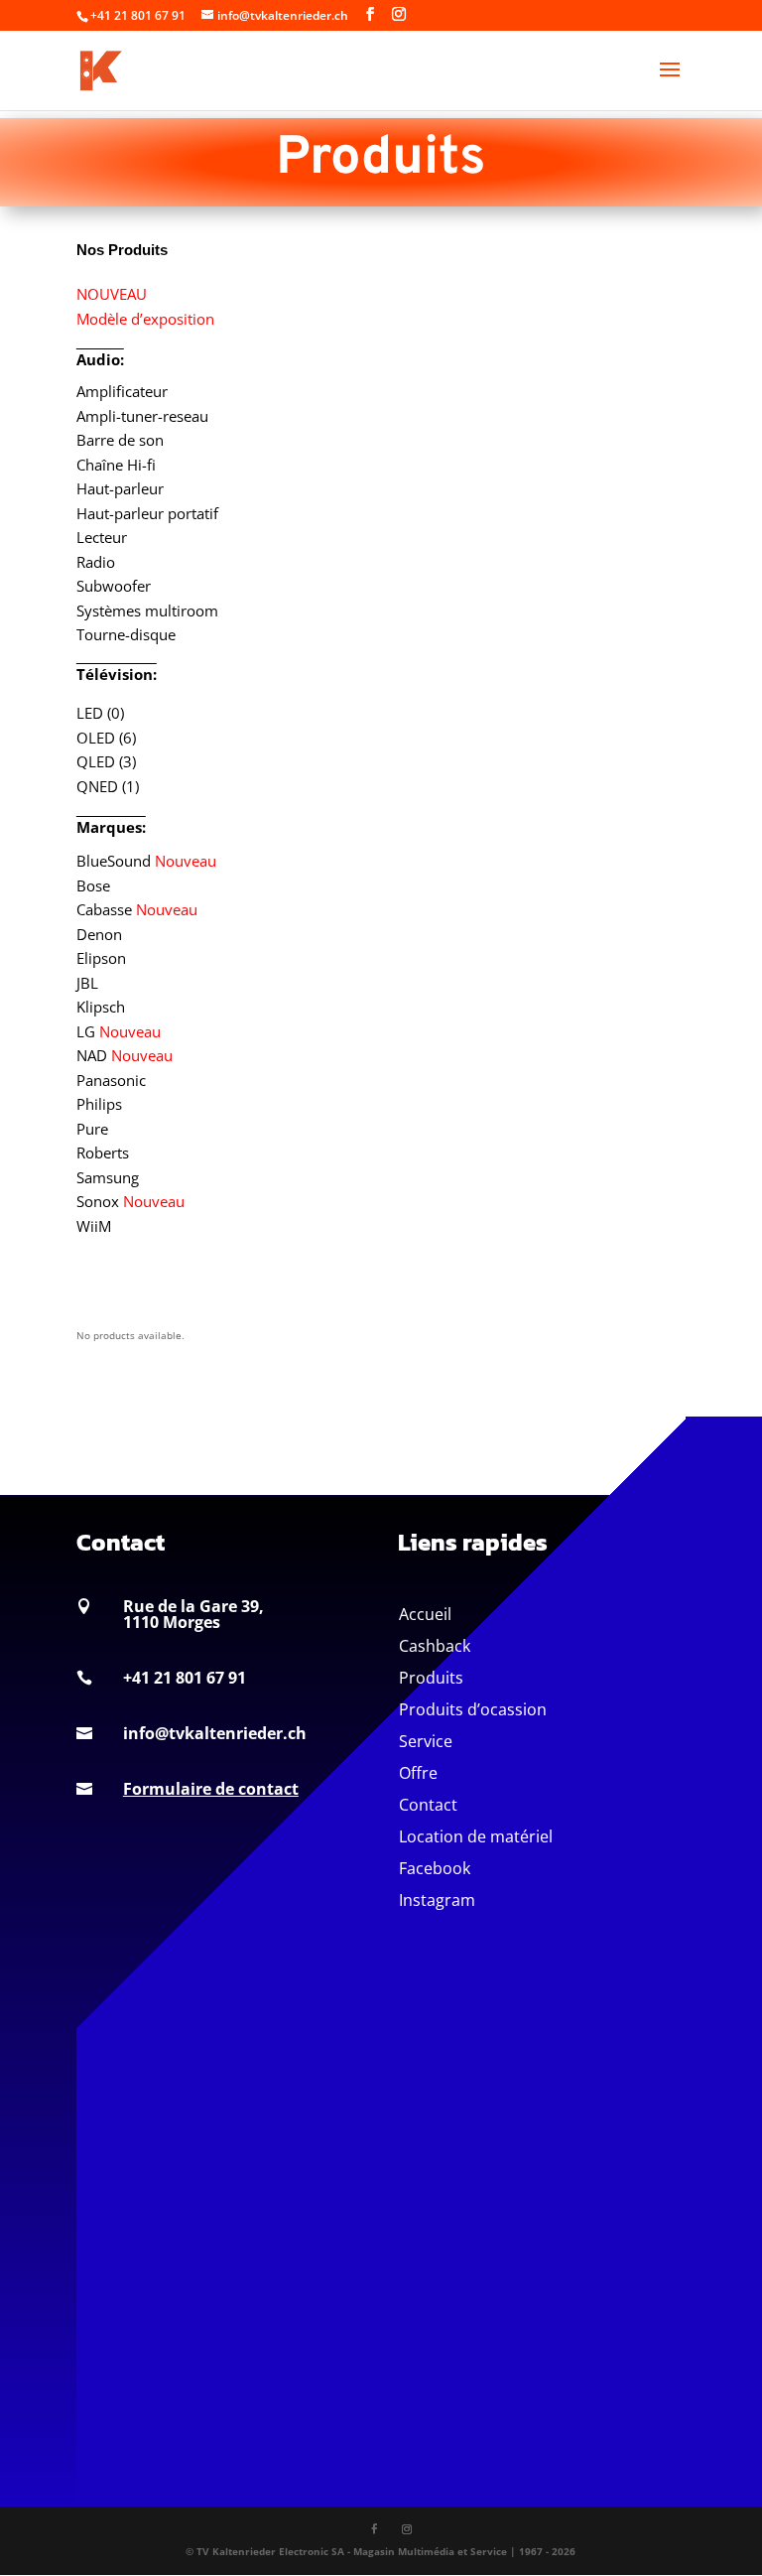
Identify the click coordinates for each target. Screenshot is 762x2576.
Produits (431, 1678)
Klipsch (101, 1007)
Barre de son (120, 440)
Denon (99, 934)
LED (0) (100, 713)
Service (426, 1741)
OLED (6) (106, 738)
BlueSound (146, 861)
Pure (92, 1129)
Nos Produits (122, 250)
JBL (87, 983)
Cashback (435, 1646)
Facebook (435, 1868)
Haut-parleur (120, 488)
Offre (418, 1773)
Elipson (101, 958)
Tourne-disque (126, 634)
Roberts (103, 1152)
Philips (99, 1104)
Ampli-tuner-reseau (142, 416)
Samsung (108, 1177)
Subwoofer (114, 586)
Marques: (111, 827)
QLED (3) (106, 761)
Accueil (425, 1614)
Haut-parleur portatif (147, 513)
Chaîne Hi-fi (116, 465)
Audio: (100, 359)
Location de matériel (476, 1836)
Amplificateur (122, 391)
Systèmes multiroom (147, 610)
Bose (93, 885)
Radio (96, 562)
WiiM (94, 1226)
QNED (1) (108, 786)
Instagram (437, 1900)
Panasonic (111, 1080)
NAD (125, 1055)
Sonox (130, 1201)
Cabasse (137, 909)
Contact (428, 1805)
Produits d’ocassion (473, 1709)
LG (119, 1031)
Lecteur (102, 537)
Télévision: (117, 674)
